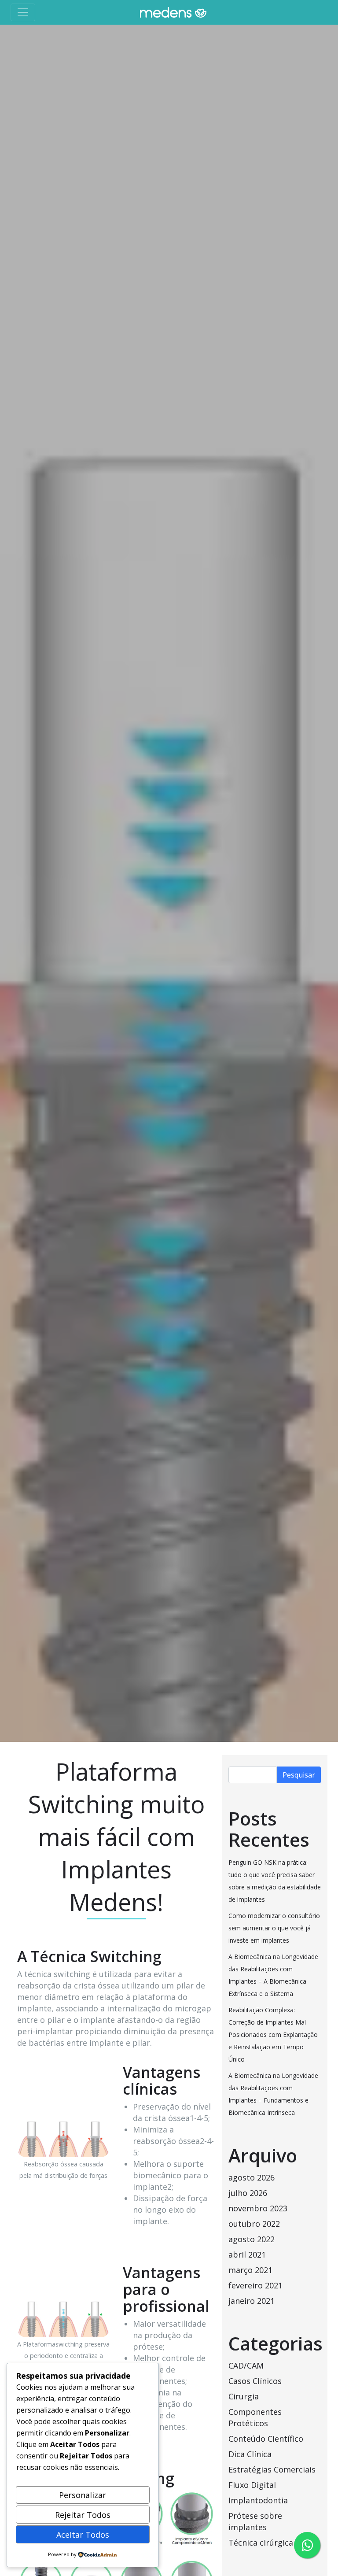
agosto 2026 (252, 2177)
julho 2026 (248, 2193)
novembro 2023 (258, 2208)
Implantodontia (258, 2500)
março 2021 (250, 2270)
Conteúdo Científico (266, 2439)
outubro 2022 (254, 2224)
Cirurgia (244, 2396)
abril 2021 (247, 2254)
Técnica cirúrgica (261, 2543)
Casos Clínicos (255, 2381)
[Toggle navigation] (23, 12)
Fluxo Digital (252, 2485)
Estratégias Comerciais (272, 2469)
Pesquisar (299, 1775)
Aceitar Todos (83, 2535)
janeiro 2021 (252, 2301)
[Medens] (173, 12)
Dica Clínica (250, 2454)
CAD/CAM (246, 2365)
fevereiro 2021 (255, 2285)
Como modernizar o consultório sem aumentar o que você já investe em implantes (274, 1928)
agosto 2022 (252, 2239)
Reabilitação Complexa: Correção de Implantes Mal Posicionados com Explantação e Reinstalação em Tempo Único (273, 2035)
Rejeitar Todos (83, 2515)
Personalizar (83, 2495)
